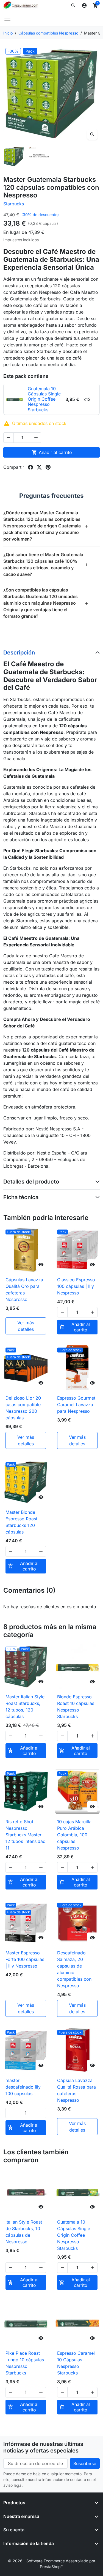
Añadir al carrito (52, 452)
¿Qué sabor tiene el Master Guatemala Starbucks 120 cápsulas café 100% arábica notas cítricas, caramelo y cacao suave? (46, 564)
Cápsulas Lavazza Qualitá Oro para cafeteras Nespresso (24, 1290)
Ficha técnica (21, 1197)
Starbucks (14, 204)
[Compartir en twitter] (39, 467)
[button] (73, 5)
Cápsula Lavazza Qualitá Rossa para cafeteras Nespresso (76, 2090)
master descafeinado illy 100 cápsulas (23, 2087)
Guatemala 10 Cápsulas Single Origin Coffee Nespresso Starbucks (74, 2235)
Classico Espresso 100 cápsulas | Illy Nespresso (76, 1286)
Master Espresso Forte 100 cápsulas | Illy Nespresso (25, 1959)
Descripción (19, 653)
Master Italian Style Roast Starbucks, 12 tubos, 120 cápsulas (25, 1707)
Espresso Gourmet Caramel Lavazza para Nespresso (76, 1405)
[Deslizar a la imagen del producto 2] (39, 157)
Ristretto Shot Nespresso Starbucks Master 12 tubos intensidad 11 (26, 1835)
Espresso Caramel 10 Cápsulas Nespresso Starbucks (76, 2363)
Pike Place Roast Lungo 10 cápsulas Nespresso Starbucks (25, 2363)
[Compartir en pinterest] (48, 467)
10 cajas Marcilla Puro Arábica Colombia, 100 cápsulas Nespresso (74, 1835)
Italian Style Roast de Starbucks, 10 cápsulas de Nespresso (24, 2232)
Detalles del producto (31, 1182)
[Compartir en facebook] (30, 467)
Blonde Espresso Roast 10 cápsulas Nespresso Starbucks (76, 1707)
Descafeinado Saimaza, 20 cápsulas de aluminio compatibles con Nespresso (74, 1969)
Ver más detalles (26, 1326)
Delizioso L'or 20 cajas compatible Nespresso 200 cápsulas (23, 1408)
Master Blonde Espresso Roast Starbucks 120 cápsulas (21, 1522)
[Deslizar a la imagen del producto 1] (14, 157)
